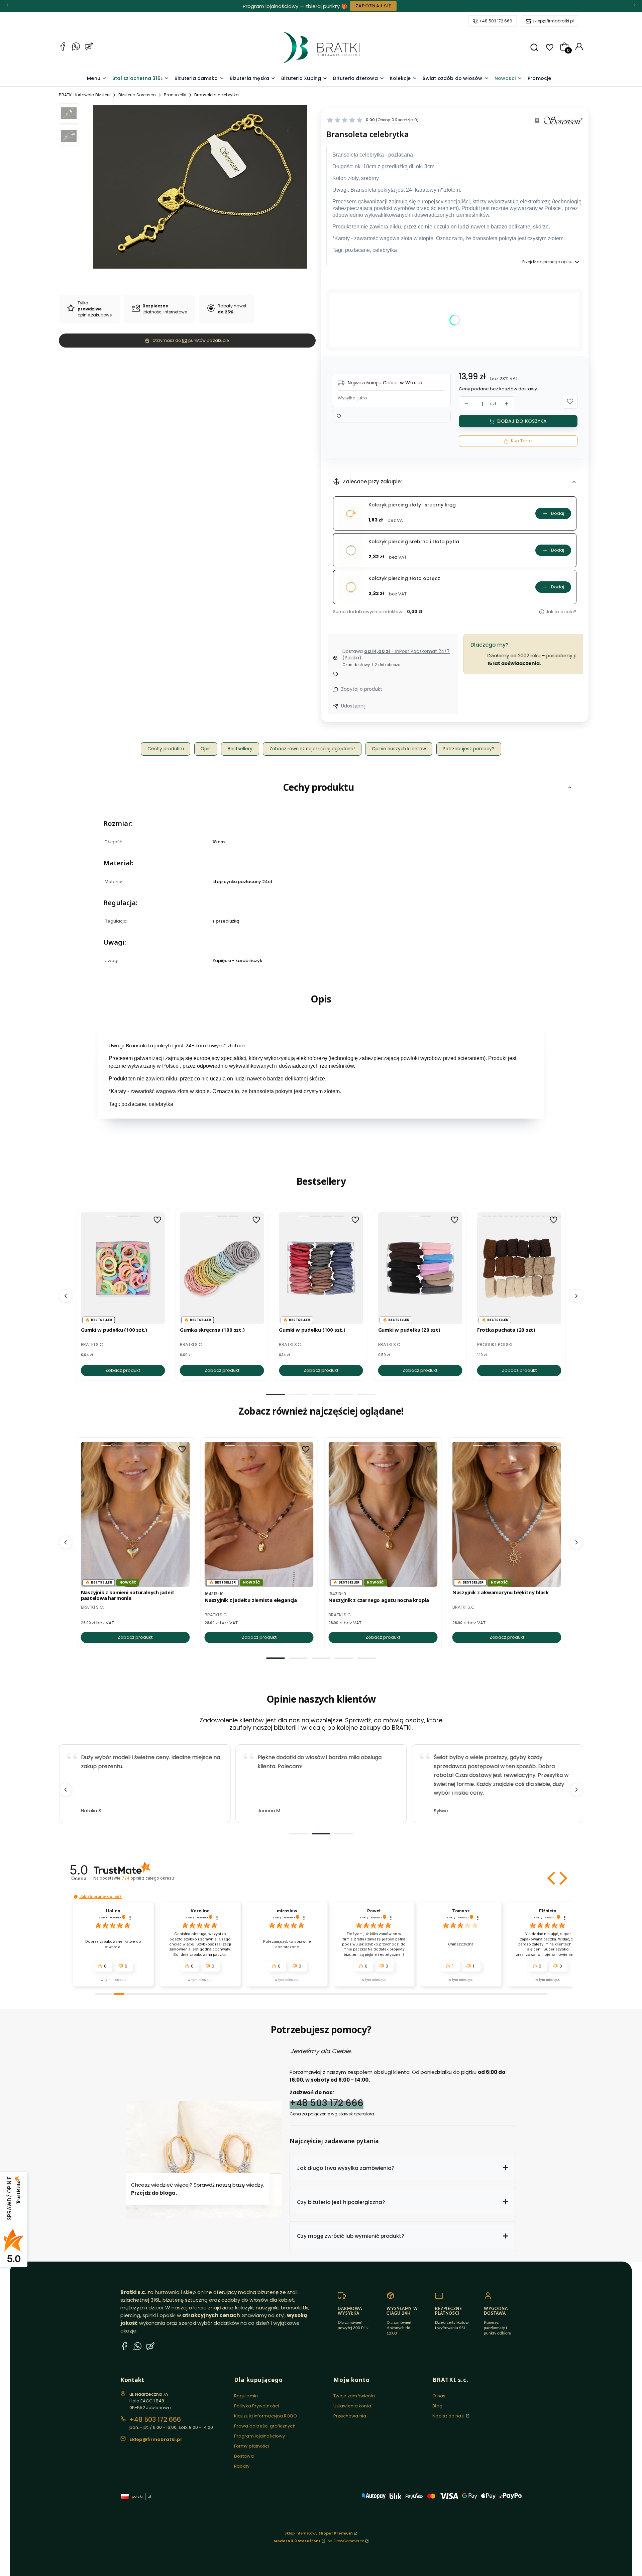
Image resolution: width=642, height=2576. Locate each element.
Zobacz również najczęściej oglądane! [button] (312, 749)
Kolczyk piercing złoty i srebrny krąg (412, 505)
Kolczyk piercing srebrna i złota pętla (414, 542)
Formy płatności (252, 2446)
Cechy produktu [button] (166, 749)
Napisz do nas (448, 2416)
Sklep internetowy (319, 2533)
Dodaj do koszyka (522, 421)
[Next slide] (576, 1790)
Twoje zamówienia (354, 2396)
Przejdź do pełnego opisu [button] (547, 262)
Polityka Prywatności (256, 2406)
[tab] (276, 1395)
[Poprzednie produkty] (66, 1296)
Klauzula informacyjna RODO (266, 2416)
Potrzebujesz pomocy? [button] (469, 749)
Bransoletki (175, 95)
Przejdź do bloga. (154, 2193)
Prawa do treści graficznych (265, 2426)
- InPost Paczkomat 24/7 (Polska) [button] (396, 655)
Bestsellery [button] (240, 749)
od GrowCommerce (346, 2541)
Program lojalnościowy (259, 2436)
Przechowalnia (350, 2416)
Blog (437, 2406)
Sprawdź (347, 6)
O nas (439, 2396)
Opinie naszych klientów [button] (399, 749)
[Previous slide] (66, 1790)
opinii (148, 1878)
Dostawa (244, 2456)
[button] (534, 47)
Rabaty (242, 2466)
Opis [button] (206, 749)
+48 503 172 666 (496, 21)
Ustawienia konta (352, 2406)
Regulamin (246, 2396)
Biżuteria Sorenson (137, 95)
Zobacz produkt (123, 1370)
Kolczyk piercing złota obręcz (404, 579)
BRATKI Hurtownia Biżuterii (85, 95)
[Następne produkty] (576, 1296)
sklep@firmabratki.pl (553, 21)
